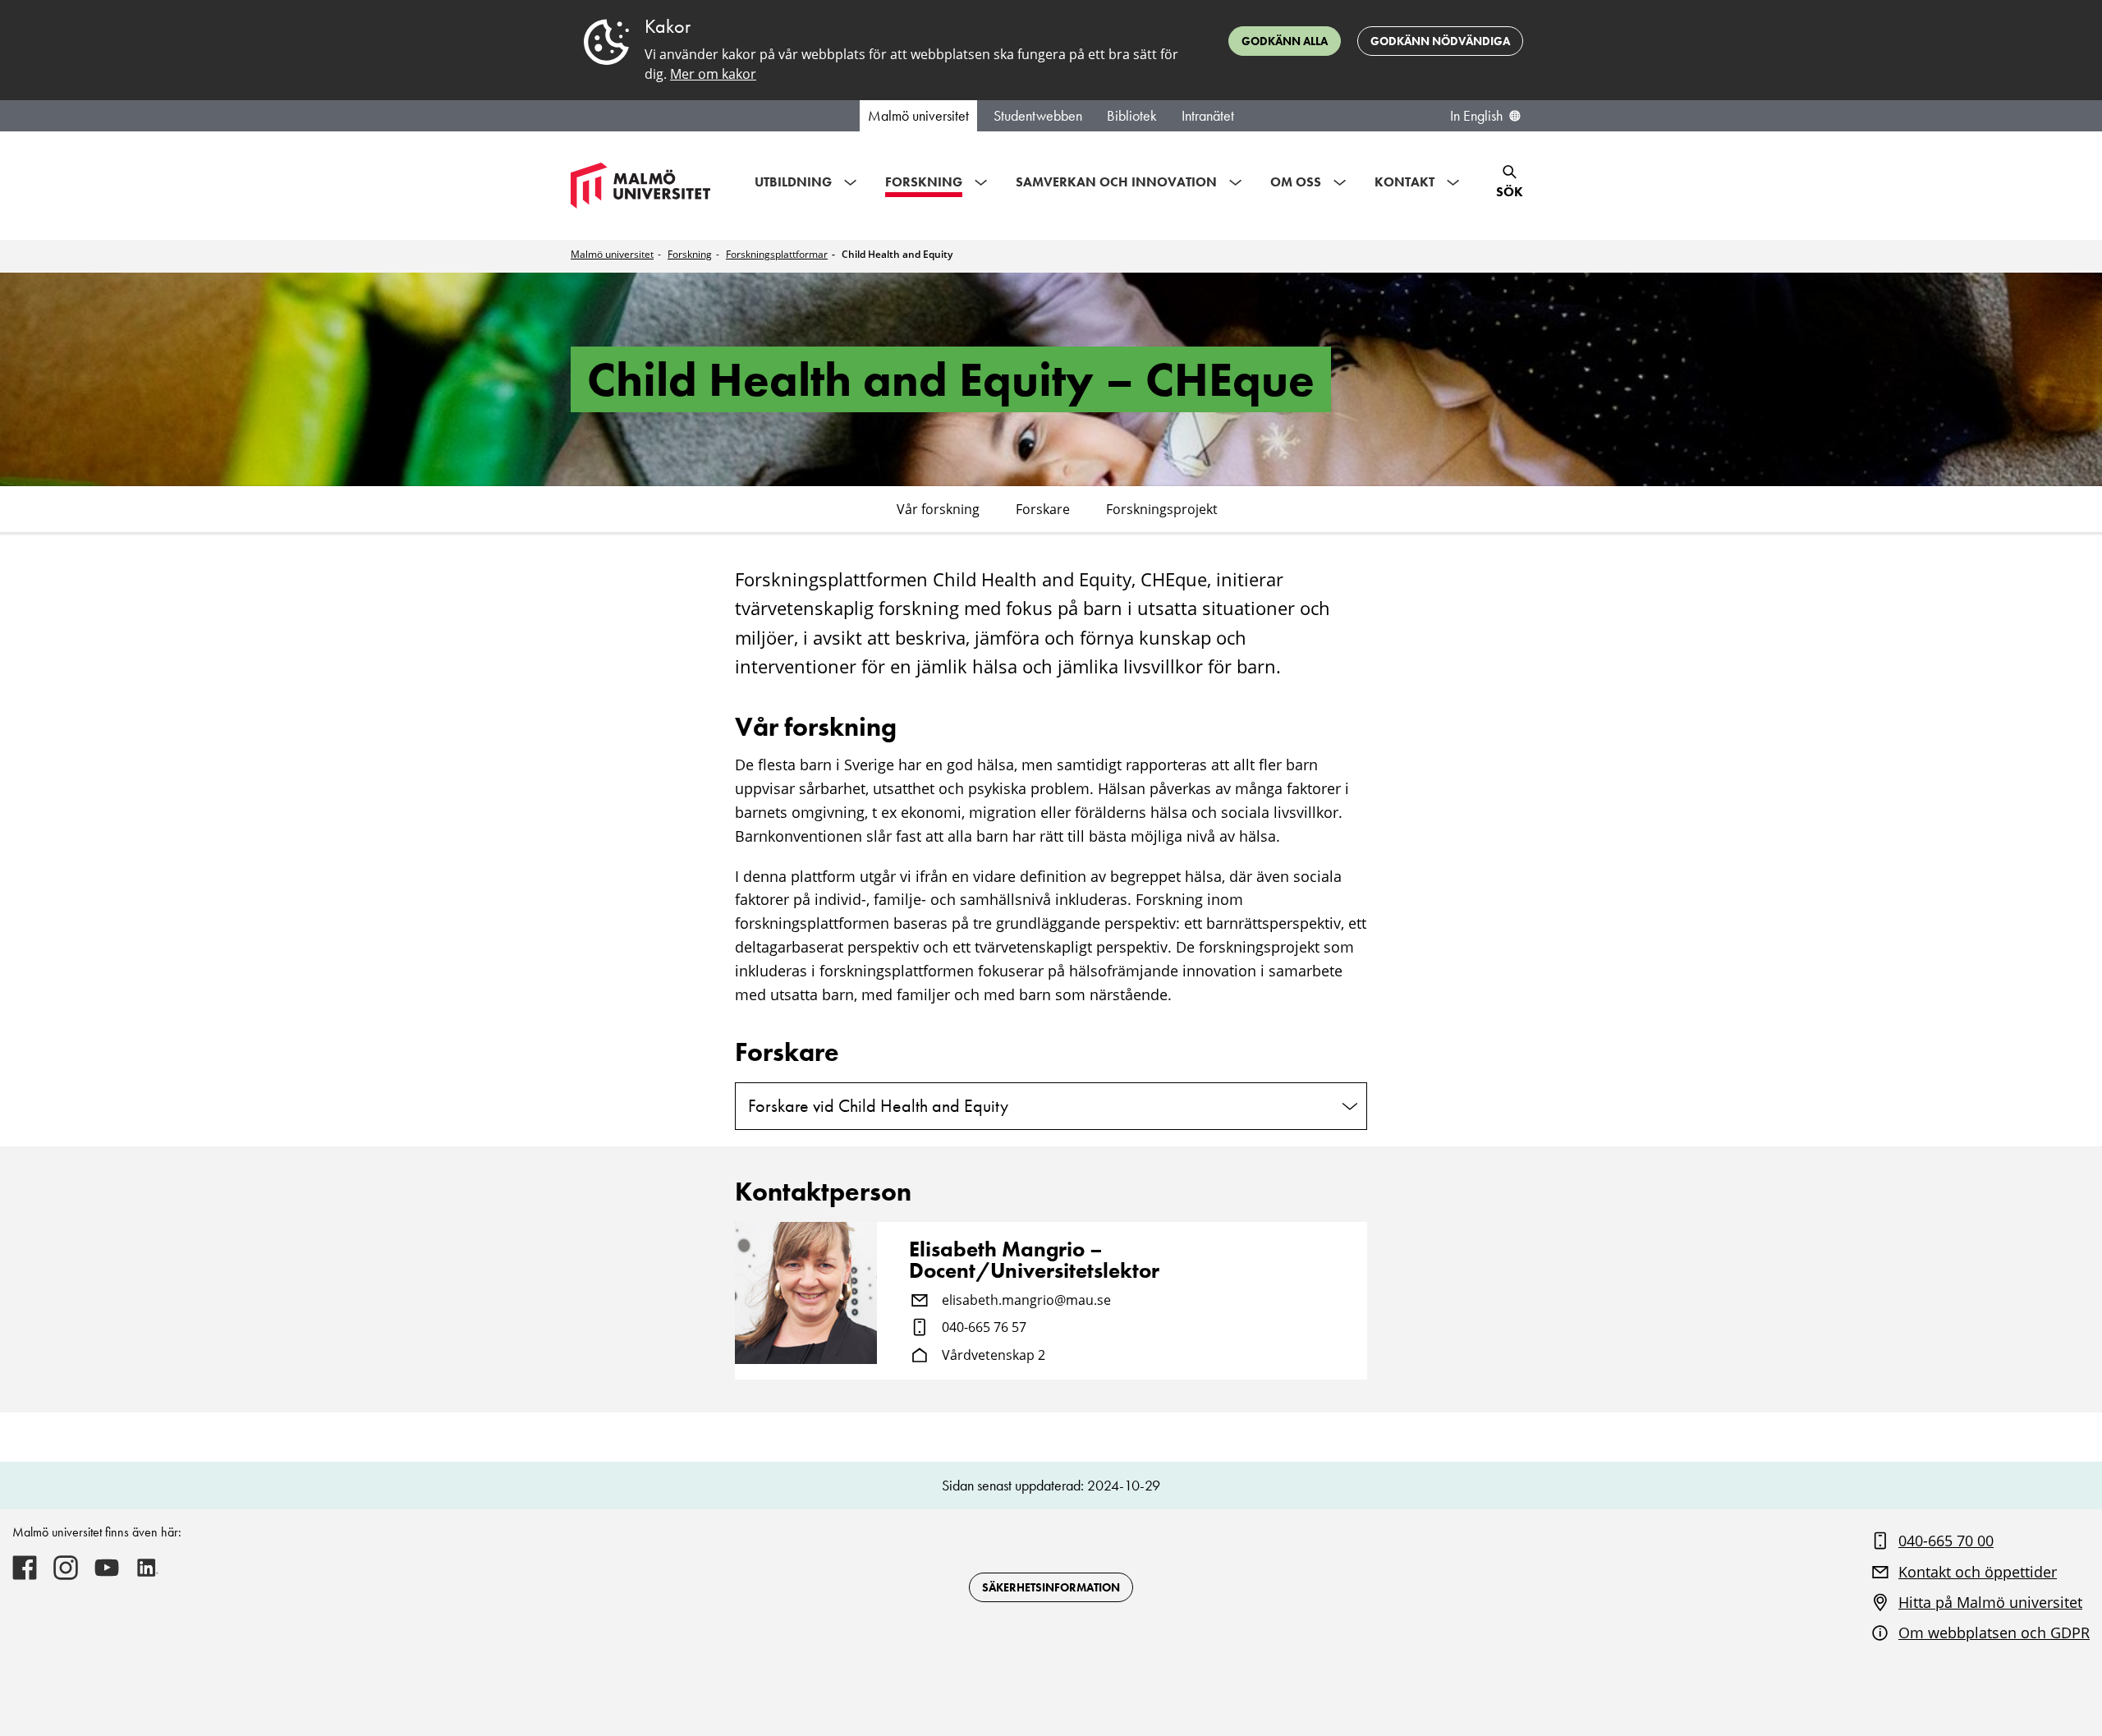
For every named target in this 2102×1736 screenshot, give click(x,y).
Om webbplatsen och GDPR (1994, 1633)
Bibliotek (1132, 116)
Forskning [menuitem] (924, 182)
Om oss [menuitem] (1296, 182)
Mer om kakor (713, 74)
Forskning (690, 254)
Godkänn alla (1285, 41)
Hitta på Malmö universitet (1990, 1602)
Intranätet (1208, 116)
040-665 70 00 (1946, 1541)
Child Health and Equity (897, 254)
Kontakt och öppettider (1978, 1572)
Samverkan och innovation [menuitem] (1116, 182)
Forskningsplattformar (777, 254)
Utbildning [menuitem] (793, 182)
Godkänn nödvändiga (1440, 41)
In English (1476, 116)
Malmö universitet (918, 116)
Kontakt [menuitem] (1404, 182)
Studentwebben (1038, 116)
